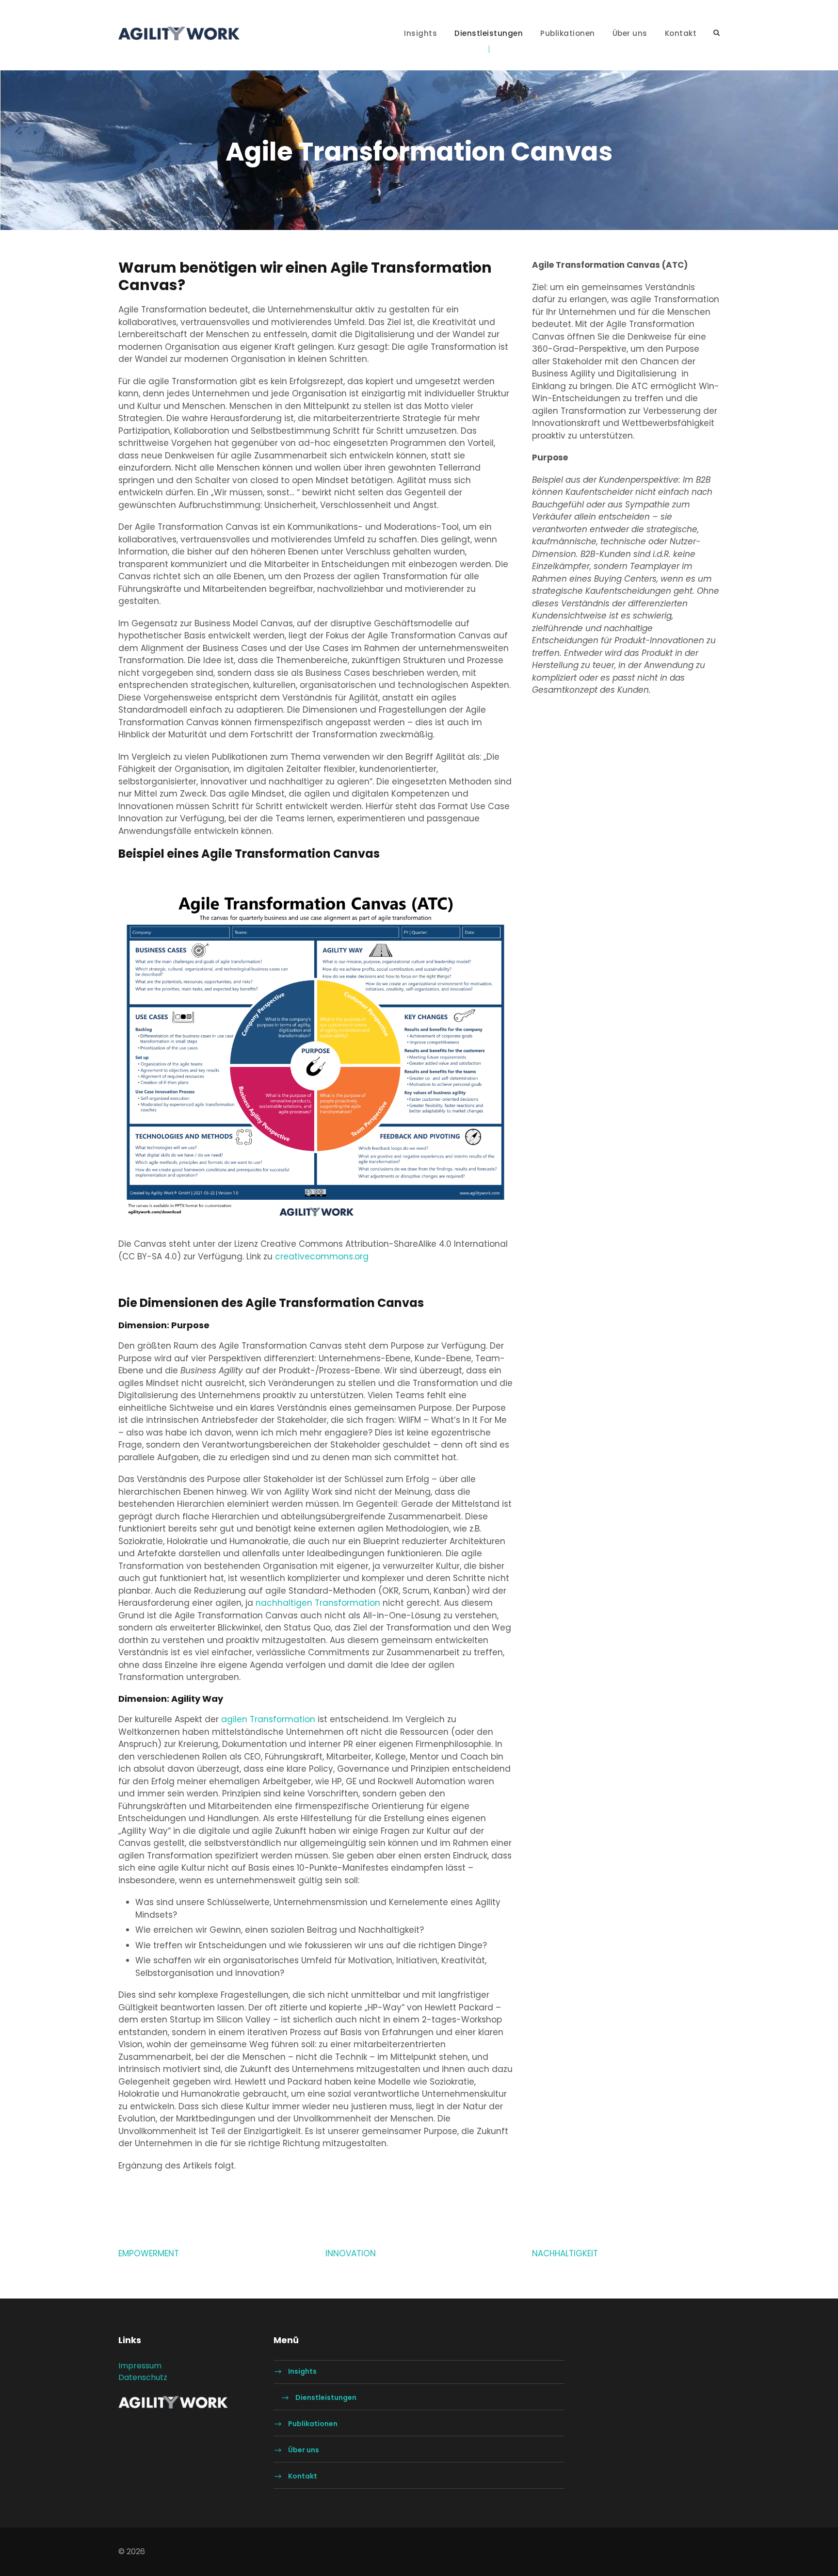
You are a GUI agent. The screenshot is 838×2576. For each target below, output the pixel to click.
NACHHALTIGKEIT (565, 2253)
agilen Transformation (268, 1719)
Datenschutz (143, 2377)
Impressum (140, 2366)
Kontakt (681, 33)
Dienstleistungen (489, 33)
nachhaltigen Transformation (318, 1603)
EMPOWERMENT (149, 2253)
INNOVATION (351, 2253)
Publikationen (568, 33)
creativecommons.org (322, 1256)
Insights (420, 33)
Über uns (630, 33)
